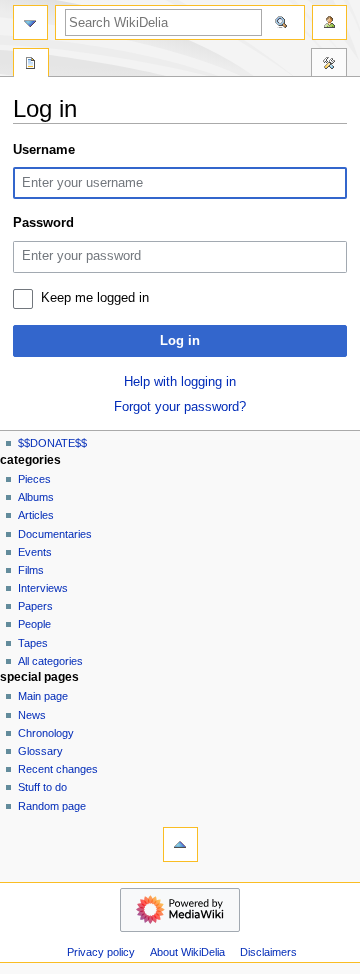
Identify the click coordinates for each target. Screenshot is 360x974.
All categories (50, 661)
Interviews (43, 588)
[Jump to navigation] (30, 22)
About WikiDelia (187, 952)
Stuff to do (42, 787)
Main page (43, 696)
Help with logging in (180, 382)
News (32, 715)
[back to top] (180, 844)
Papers (35, 606)
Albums (36, 497)
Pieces (34, 479)
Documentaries (55, 534)
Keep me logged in (95, 298)
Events (35, 552)
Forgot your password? (180, 407)
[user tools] (329, 22)
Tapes (33, 643)
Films (31, 570)
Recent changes (58, 769)
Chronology (46, 733)
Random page (52, 806)
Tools (329, 65)
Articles (36, 515)
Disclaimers (268, 952)
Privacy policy (101, 952)
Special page (31, 65)
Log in (180, 341)
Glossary (40, 751)
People (34, 624)
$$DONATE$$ (52, 443)
